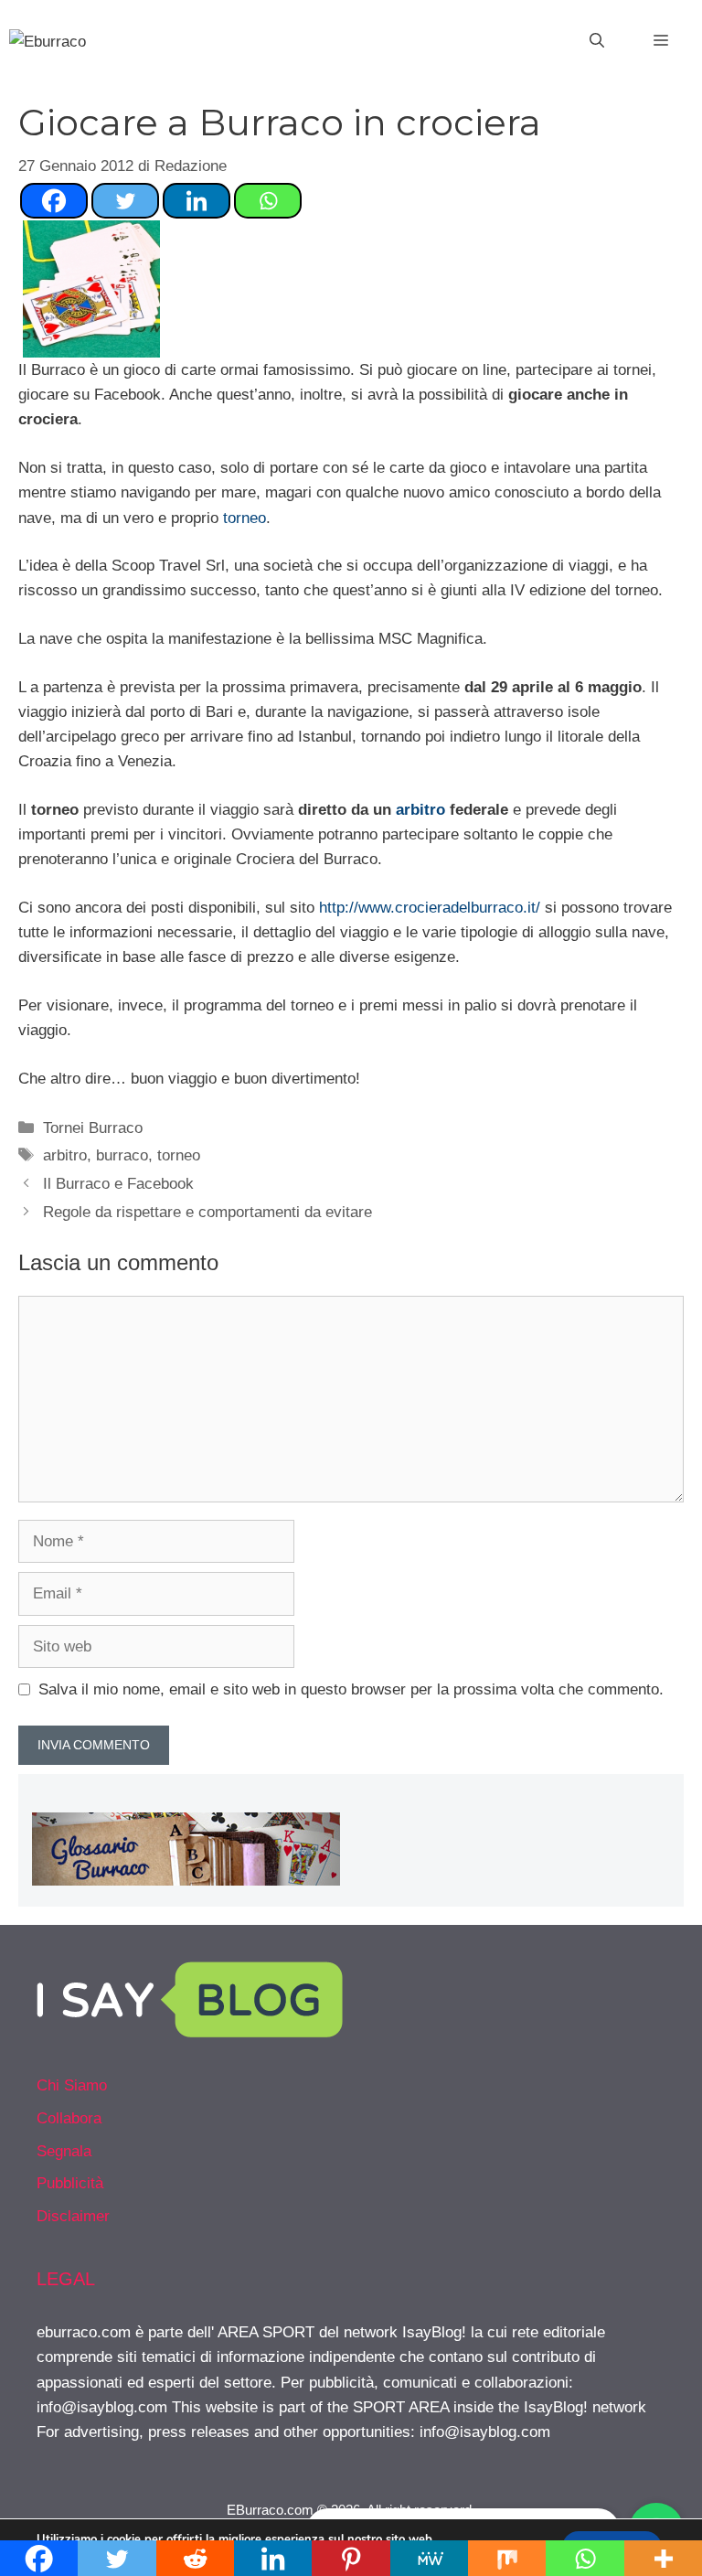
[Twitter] (125, 201)
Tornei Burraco (93, 1128)
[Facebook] (54, 201)
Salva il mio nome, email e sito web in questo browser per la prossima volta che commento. (351, 1689)
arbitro (420, 810)
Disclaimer (73, 2216)
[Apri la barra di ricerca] (597, 41)
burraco (122, 1155)
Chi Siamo (72, 2085)
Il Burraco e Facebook (118, 1184)
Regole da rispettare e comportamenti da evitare (207, 1212)
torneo (245, 518)
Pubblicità (70, 2183)
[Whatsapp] (268, 201)
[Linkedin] (197, 201)
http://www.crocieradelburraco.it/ (430, 908)
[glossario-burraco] (186, 1881)
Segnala (64, 2151)
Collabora (69, 2118)
